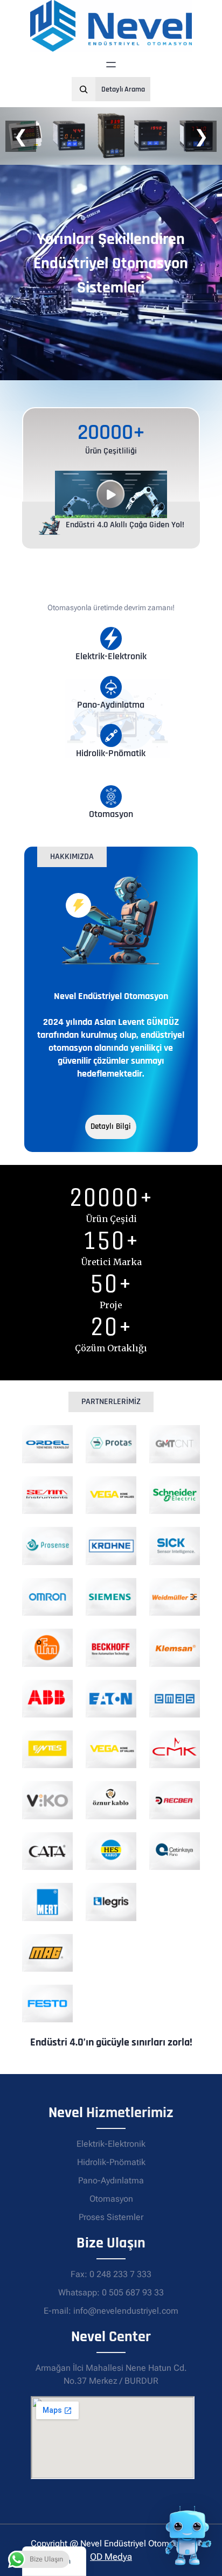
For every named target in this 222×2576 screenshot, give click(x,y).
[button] (111, 494)
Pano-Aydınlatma (111, 2180)
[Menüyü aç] (111, 65)
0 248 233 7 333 (120, 2274)
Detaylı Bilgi (111, 1126)
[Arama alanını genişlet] (84, 89)
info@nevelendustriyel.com (126, 2311)
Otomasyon (111, 2199)
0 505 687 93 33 (133, 2292)
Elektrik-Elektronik (111, 2144)
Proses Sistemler (111, 2217)
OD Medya (111, 2557)
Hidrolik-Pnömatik (111, 2162)
